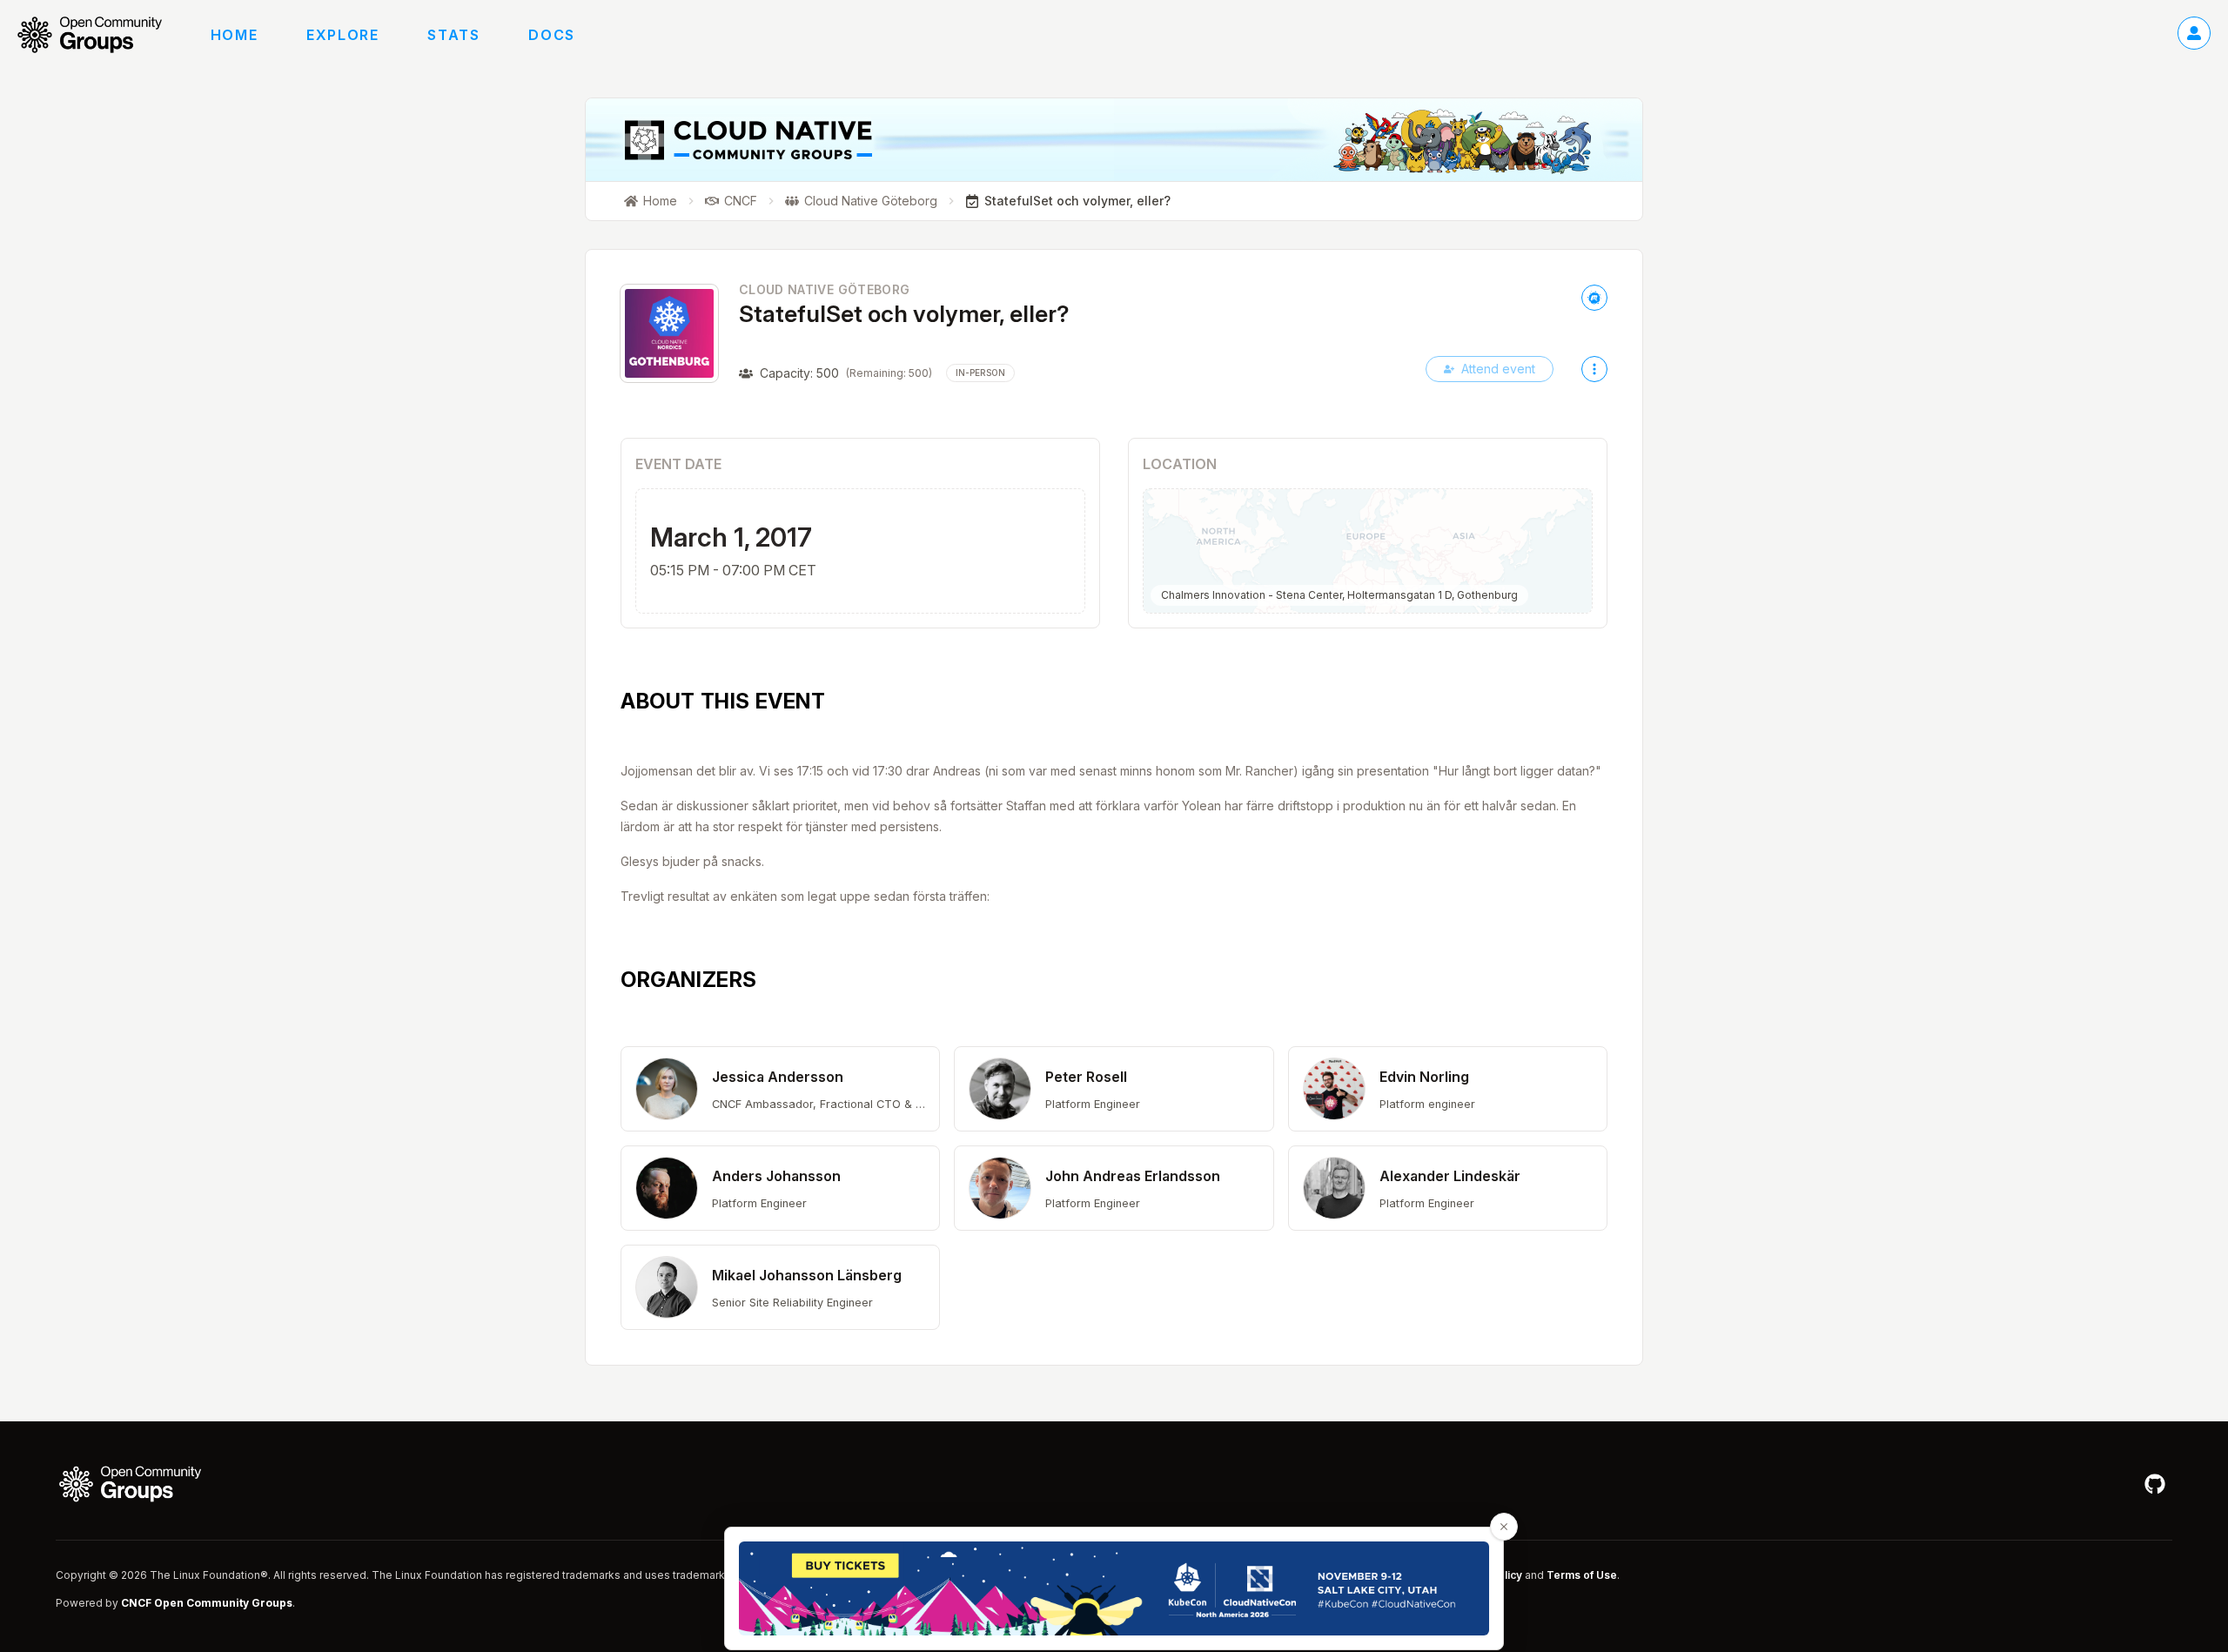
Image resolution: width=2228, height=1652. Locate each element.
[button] (780, 1089)
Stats (453, 35)
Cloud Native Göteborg (824, 289)
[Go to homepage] (98, 35)
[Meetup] (1594, 298)
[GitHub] (2155, 1484)
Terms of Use (1582, 1575)
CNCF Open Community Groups (207, 1603)
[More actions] (1594, 369)
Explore (342, 35)
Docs (551, 35)
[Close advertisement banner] (1504, 1527)
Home (234, 35)
